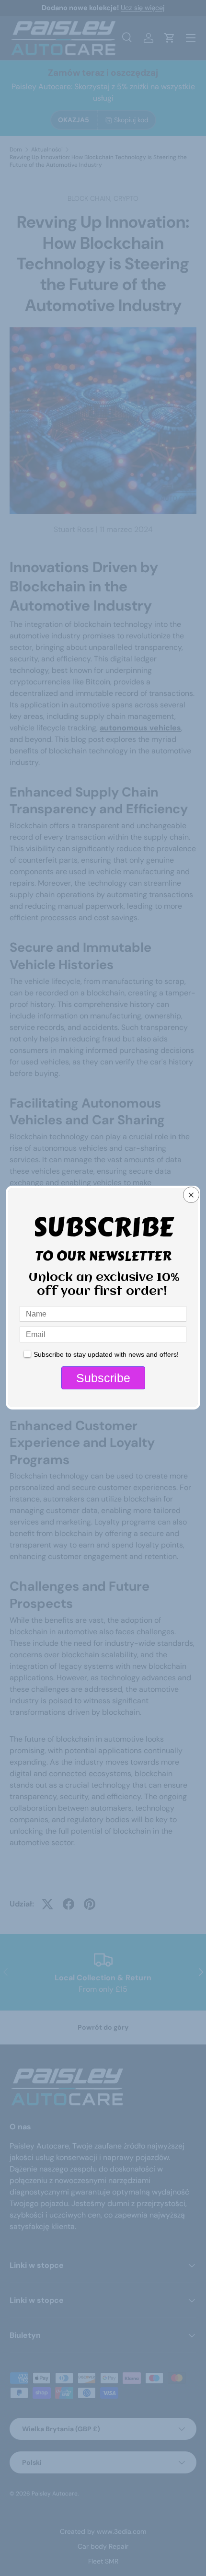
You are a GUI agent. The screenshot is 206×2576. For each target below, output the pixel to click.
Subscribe (103, 1378)
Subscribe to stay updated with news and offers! (106, 1354)
